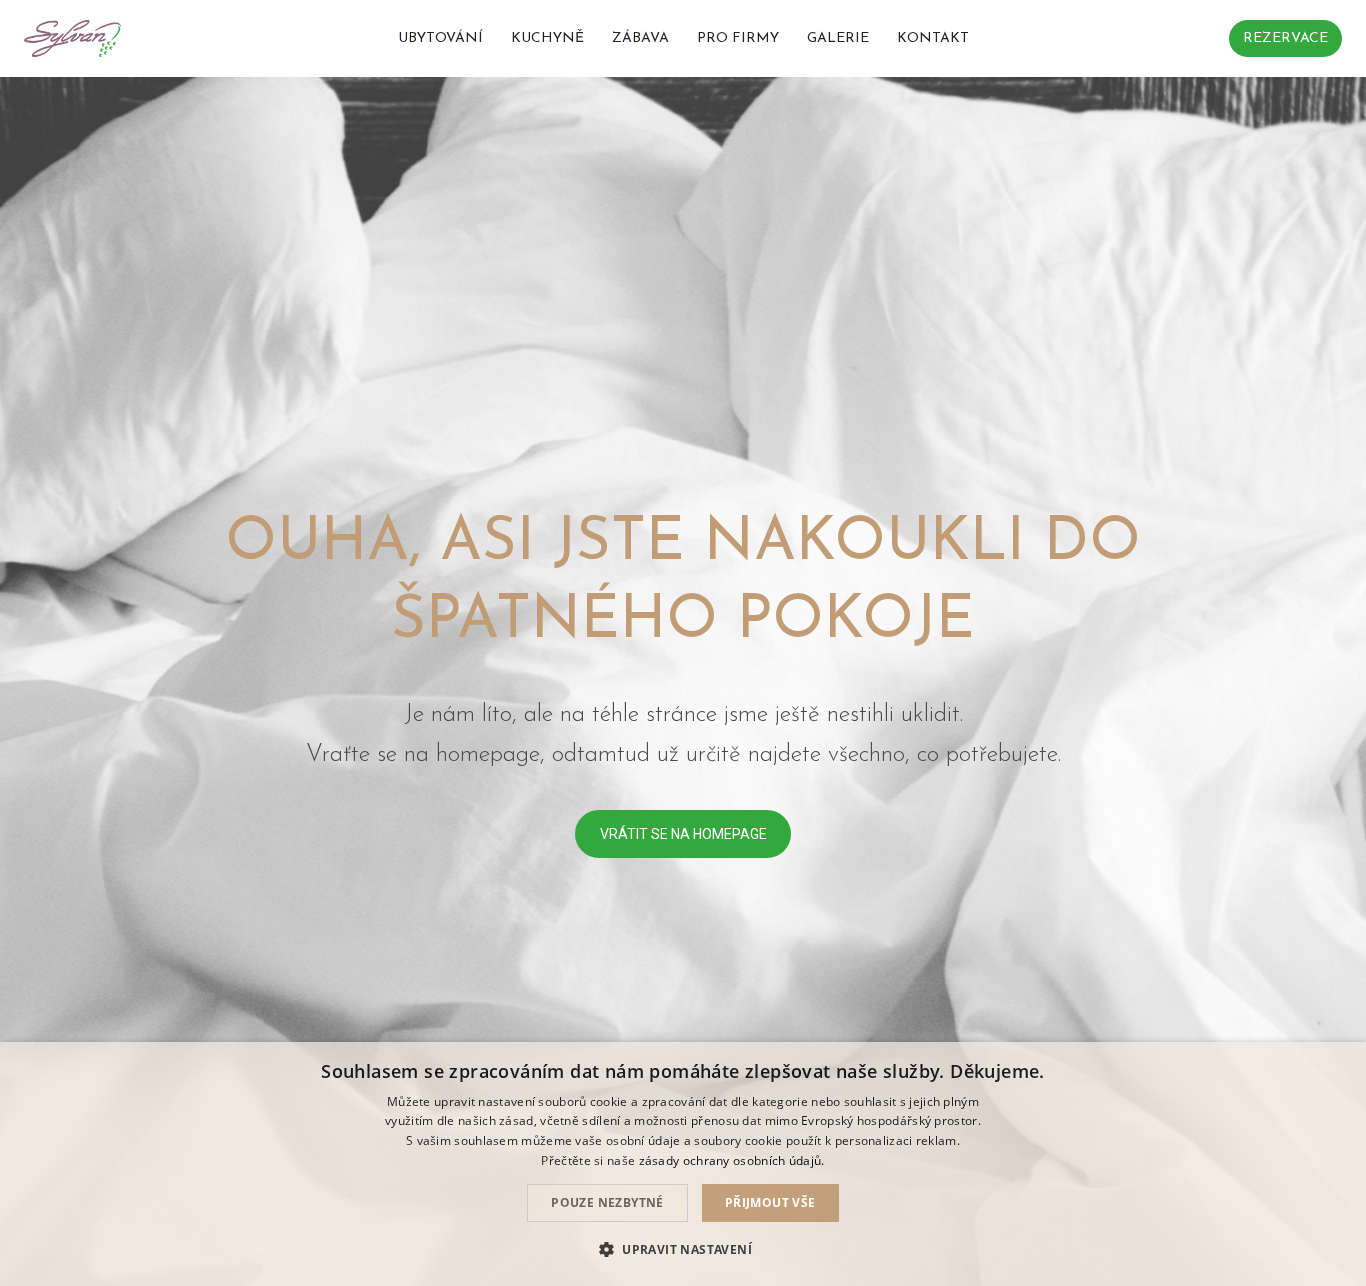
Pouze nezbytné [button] (607, 1202)
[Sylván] (72, 38)
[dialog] (683, 1164)
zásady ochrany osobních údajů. (732, 1160)
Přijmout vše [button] (770, 1202)
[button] (683, 1249)
